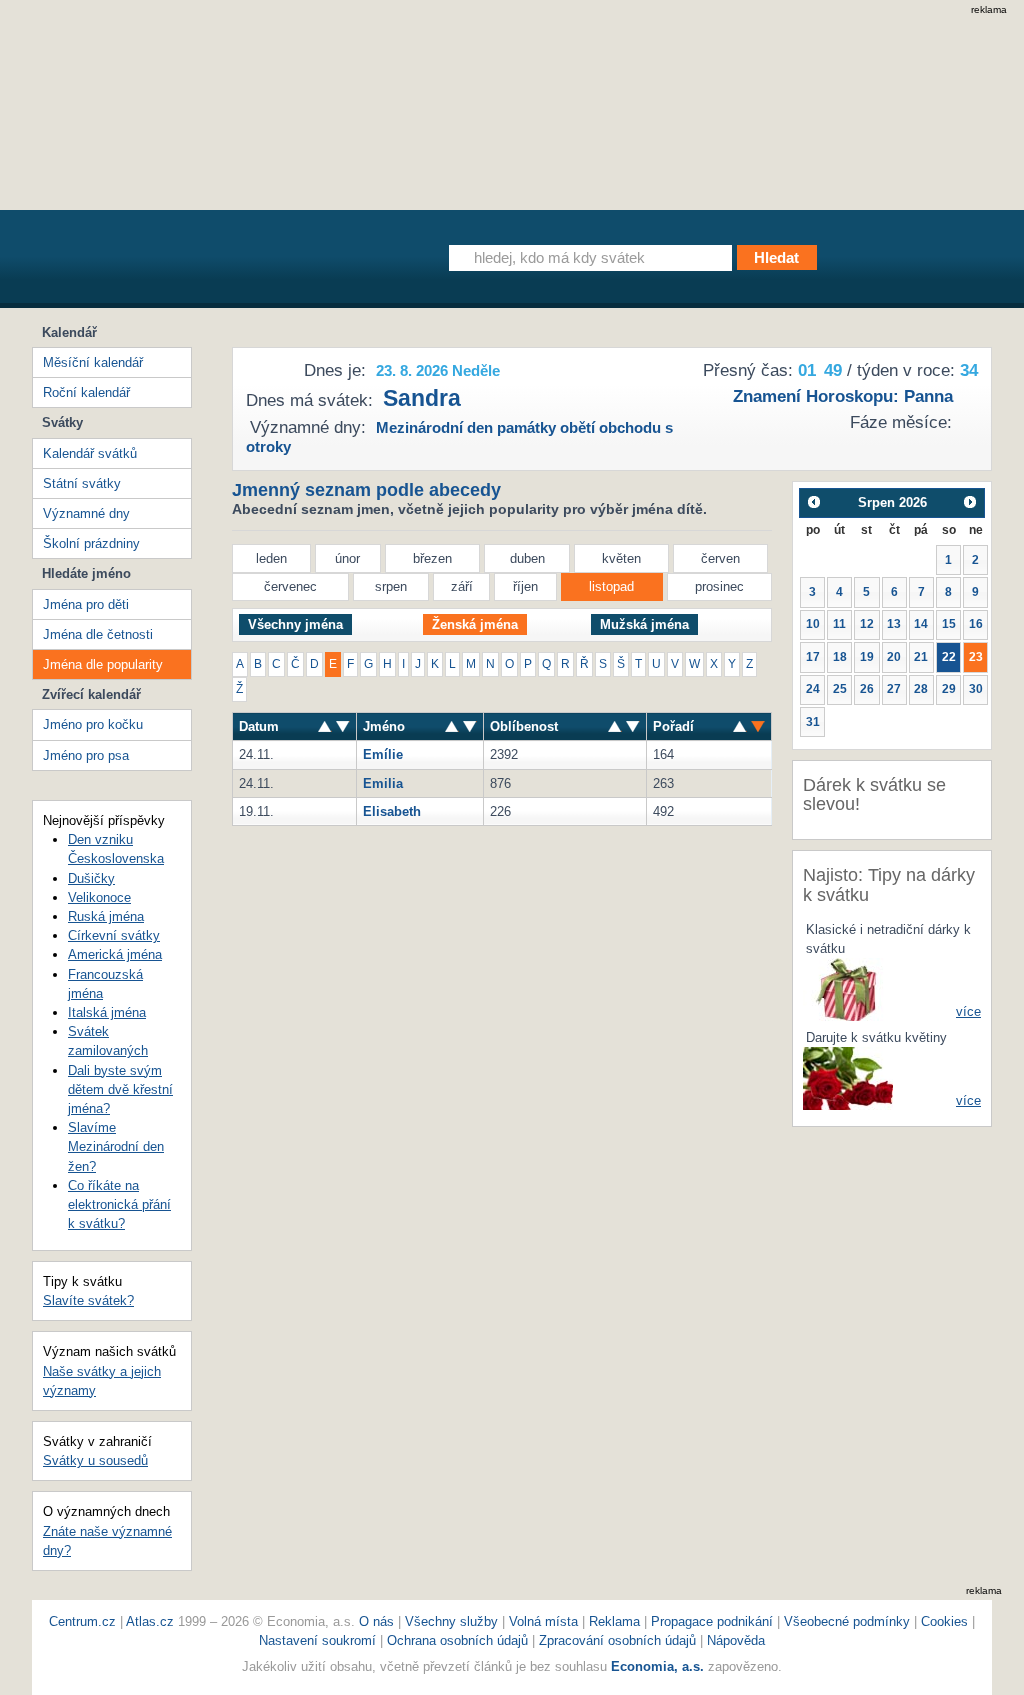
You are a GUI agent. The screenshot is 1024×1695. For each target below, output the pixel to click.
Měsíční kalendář (93, 362)
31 (813, 722)
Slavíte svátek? (88, 1300)
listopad (611, 586)
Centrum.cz (82, 1621)
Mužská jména (644, 624)
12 (867, 624)
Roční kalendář (86, 392)
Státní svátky (82, 483)
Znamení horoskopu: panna (843, 396)
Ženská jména (475, 624)
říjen (525, 586)
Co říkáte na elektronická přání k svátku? (119, 1204)
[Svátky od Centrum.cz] (216, 263)
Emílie (383, 754)
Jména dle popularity (103, 664)
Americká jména (115, 954)
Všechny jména (295, 624)
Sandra (422, 398)
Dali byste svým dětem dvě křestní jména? (120, 1089)
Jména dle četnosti (98, 634)
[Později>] (970, 502)
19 (867, 657)
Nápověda (736, 1640)
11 (839, 624)
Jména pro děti (86, 604)
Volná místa (543, 1621)
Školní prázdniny (91, 543)
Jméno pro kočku (93, 724)
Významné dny (86, 513)
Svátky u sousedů (95, 1460)
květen (621, 558)
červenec (290, 586)
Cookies (944, 1621)
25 (840, 689)
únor (347, 558)
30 (976, 689)
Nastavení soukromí (317, 1640)
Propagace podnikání (712, 1621)
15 (949, 624)
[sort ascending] (343, 726)
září (462, 586)
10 (813, 624)
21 (921, 657)
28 (921, 689)
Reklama (616, 1621)
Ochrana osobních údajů (457, 1640)
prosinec (719, 586)
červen (720, 558)
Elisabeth (392, 811)
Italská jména (107, 1012)
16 (976, 624)
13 (894, 624)
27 (894, 689)
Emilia (383, 783)
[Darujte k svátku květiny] (848, 1077)
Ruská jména (106, 916)
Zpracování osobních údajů (617, 1640)
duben (527, 558)
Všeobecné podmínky (847, 1621)
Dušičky (91, 878)
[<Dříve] (813, 502)
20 (894, 657)
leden (271, 558)
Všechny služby (453, 1621)
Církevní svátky (114, 935)
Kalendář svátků (90, 453)
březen (432, 558)
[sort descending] (325, 726)
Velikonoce (99, 897)
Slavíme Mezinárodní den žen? (116, 1146)
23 (976, 657)
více (968, 1011)
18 (840, 657)
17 (813, 657)
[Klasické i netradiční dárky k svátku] (848, 988)
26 (867, 689)
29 (949, 689)
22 (949, 657)
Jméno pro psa (86, 755)
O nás (376, 1621)
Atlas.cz (150, 1621)
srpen (391, 586)
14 (921, 624)
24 (813, 689)
